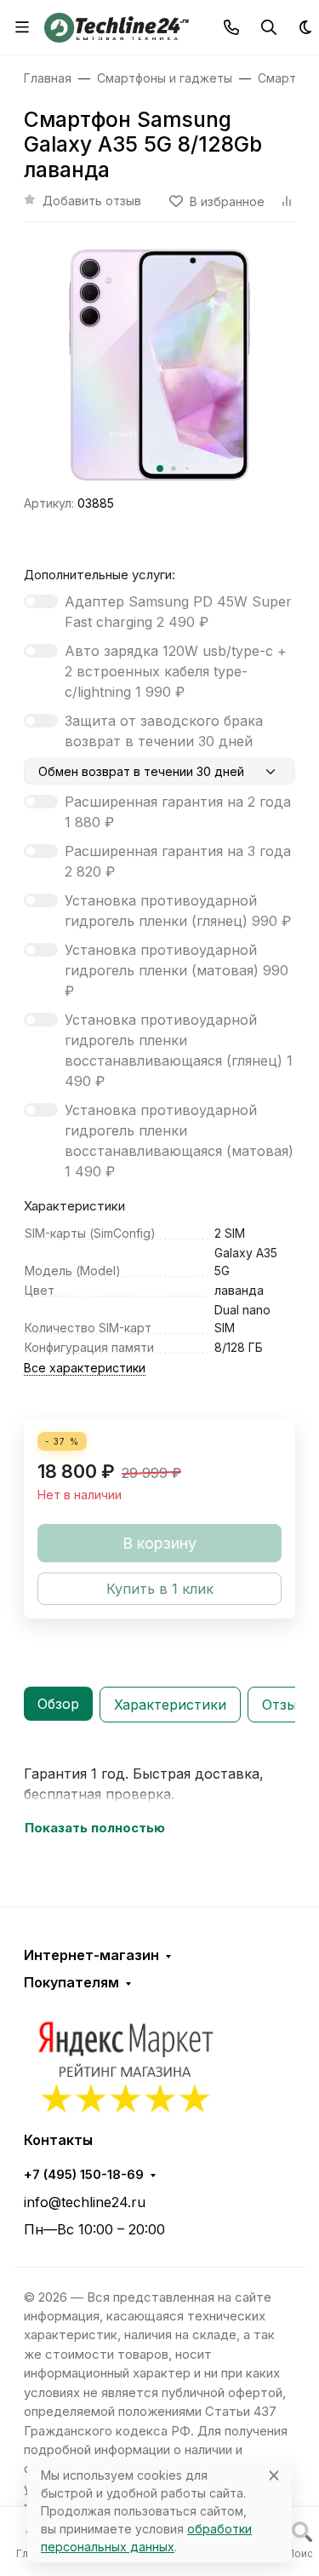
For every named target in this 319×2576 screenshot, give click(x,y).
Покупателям (71, 1982)
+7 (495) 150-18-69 (84, 2175)
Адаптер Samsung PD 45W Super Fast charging (178, 612)
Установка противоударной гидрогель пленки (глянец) (178, 911)
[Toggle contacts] (231, 27)
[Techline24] (117, 26)
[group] (159, 365)
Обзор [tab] (58, 1704)
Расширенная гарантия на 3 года (178, 861)
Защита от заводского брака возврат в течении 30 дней (164, 731)
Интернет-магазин (91, 1955)
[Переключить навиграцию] (22, 27)
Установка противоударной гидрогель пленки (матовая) (177, 970)
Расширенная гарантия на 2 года (178, 812)
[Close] (274, 2475)
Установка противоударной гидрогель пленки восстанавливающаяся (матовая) (179, 1141)
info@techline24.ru (85, 2202)
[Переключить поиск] (269, 27)
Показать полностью (95, 1828)
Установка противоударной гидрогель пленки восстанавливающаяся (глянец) (179, 1050)
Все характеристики (85, 1368)
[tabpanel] (159, 1801)
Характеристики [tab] (170, 1705)
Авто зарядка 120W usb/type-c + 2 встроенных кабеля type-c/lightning (176, 671)
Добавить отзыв (92, 201)
